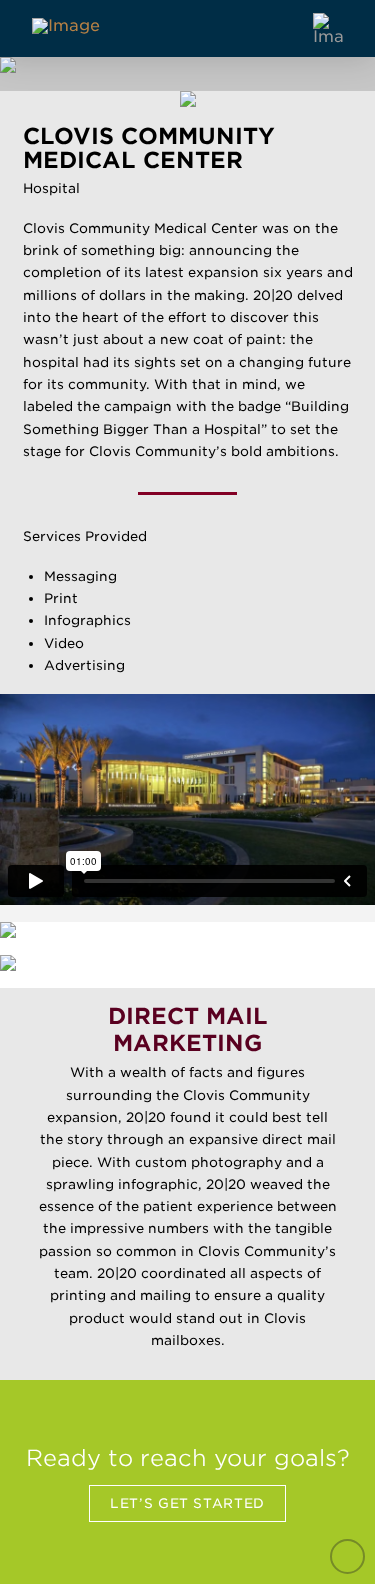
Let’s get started (187, 1503)
